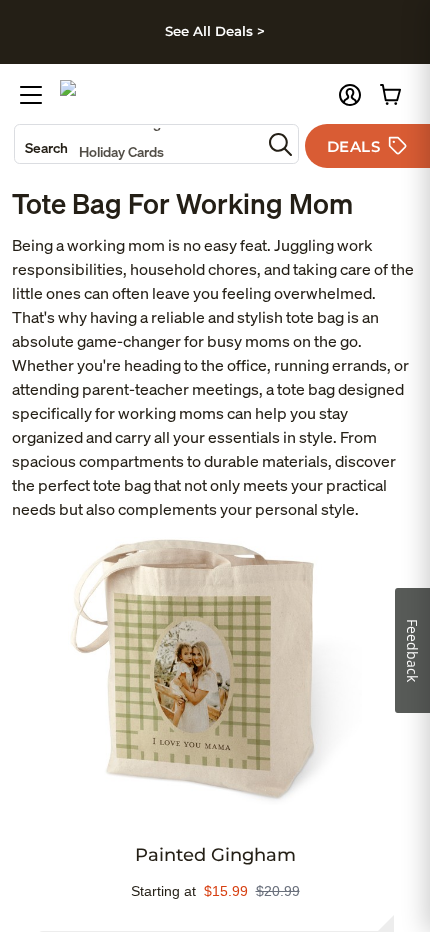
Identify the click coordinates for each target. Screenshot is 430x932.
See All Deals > (215, 31)
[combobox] (138, 144)
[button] (350, 95)
